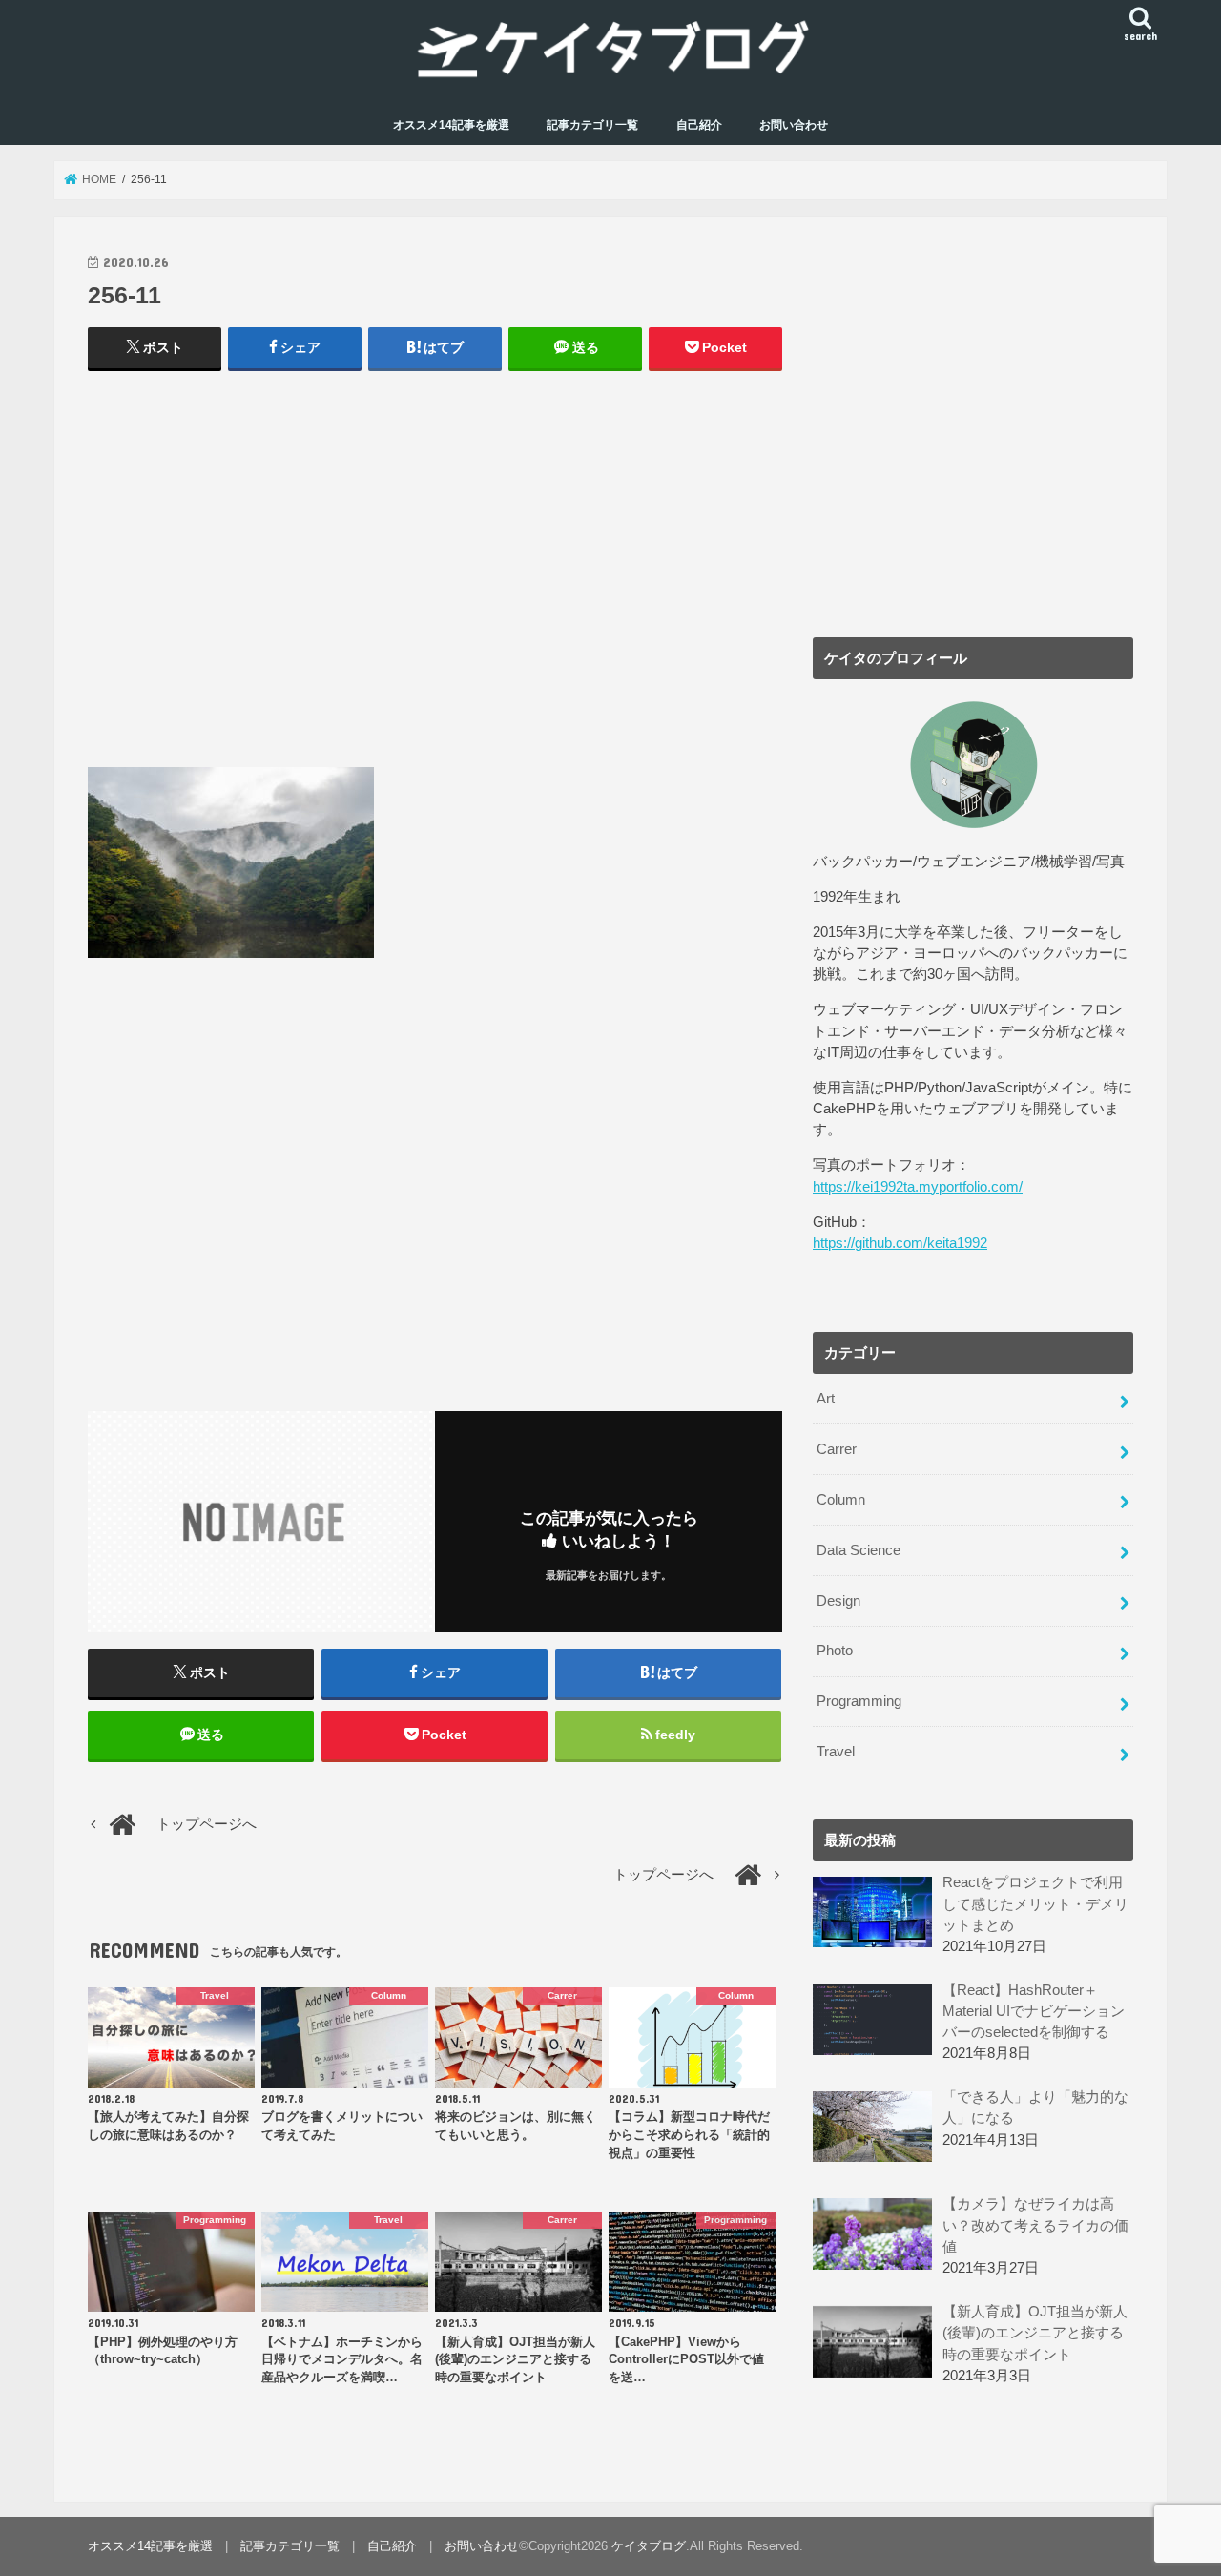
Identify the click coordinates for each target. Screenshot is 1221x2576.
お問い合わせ (794, 125)
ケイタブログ (649, 2546)
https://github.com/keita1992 (900, 1243)
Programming (859, 1701)
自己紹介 (699, 125)
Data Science (859, 1550)
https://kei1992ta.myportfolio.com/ (918, 1187)
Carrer (837, 1449)
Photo (835, 1651)
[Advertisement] (435, 578)
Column (841, 1500)
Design (838, 1601)
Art (826, 1399)
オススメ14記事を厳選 (451, 125)
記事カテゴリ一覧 (592, 125)
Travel (836, 1752)
